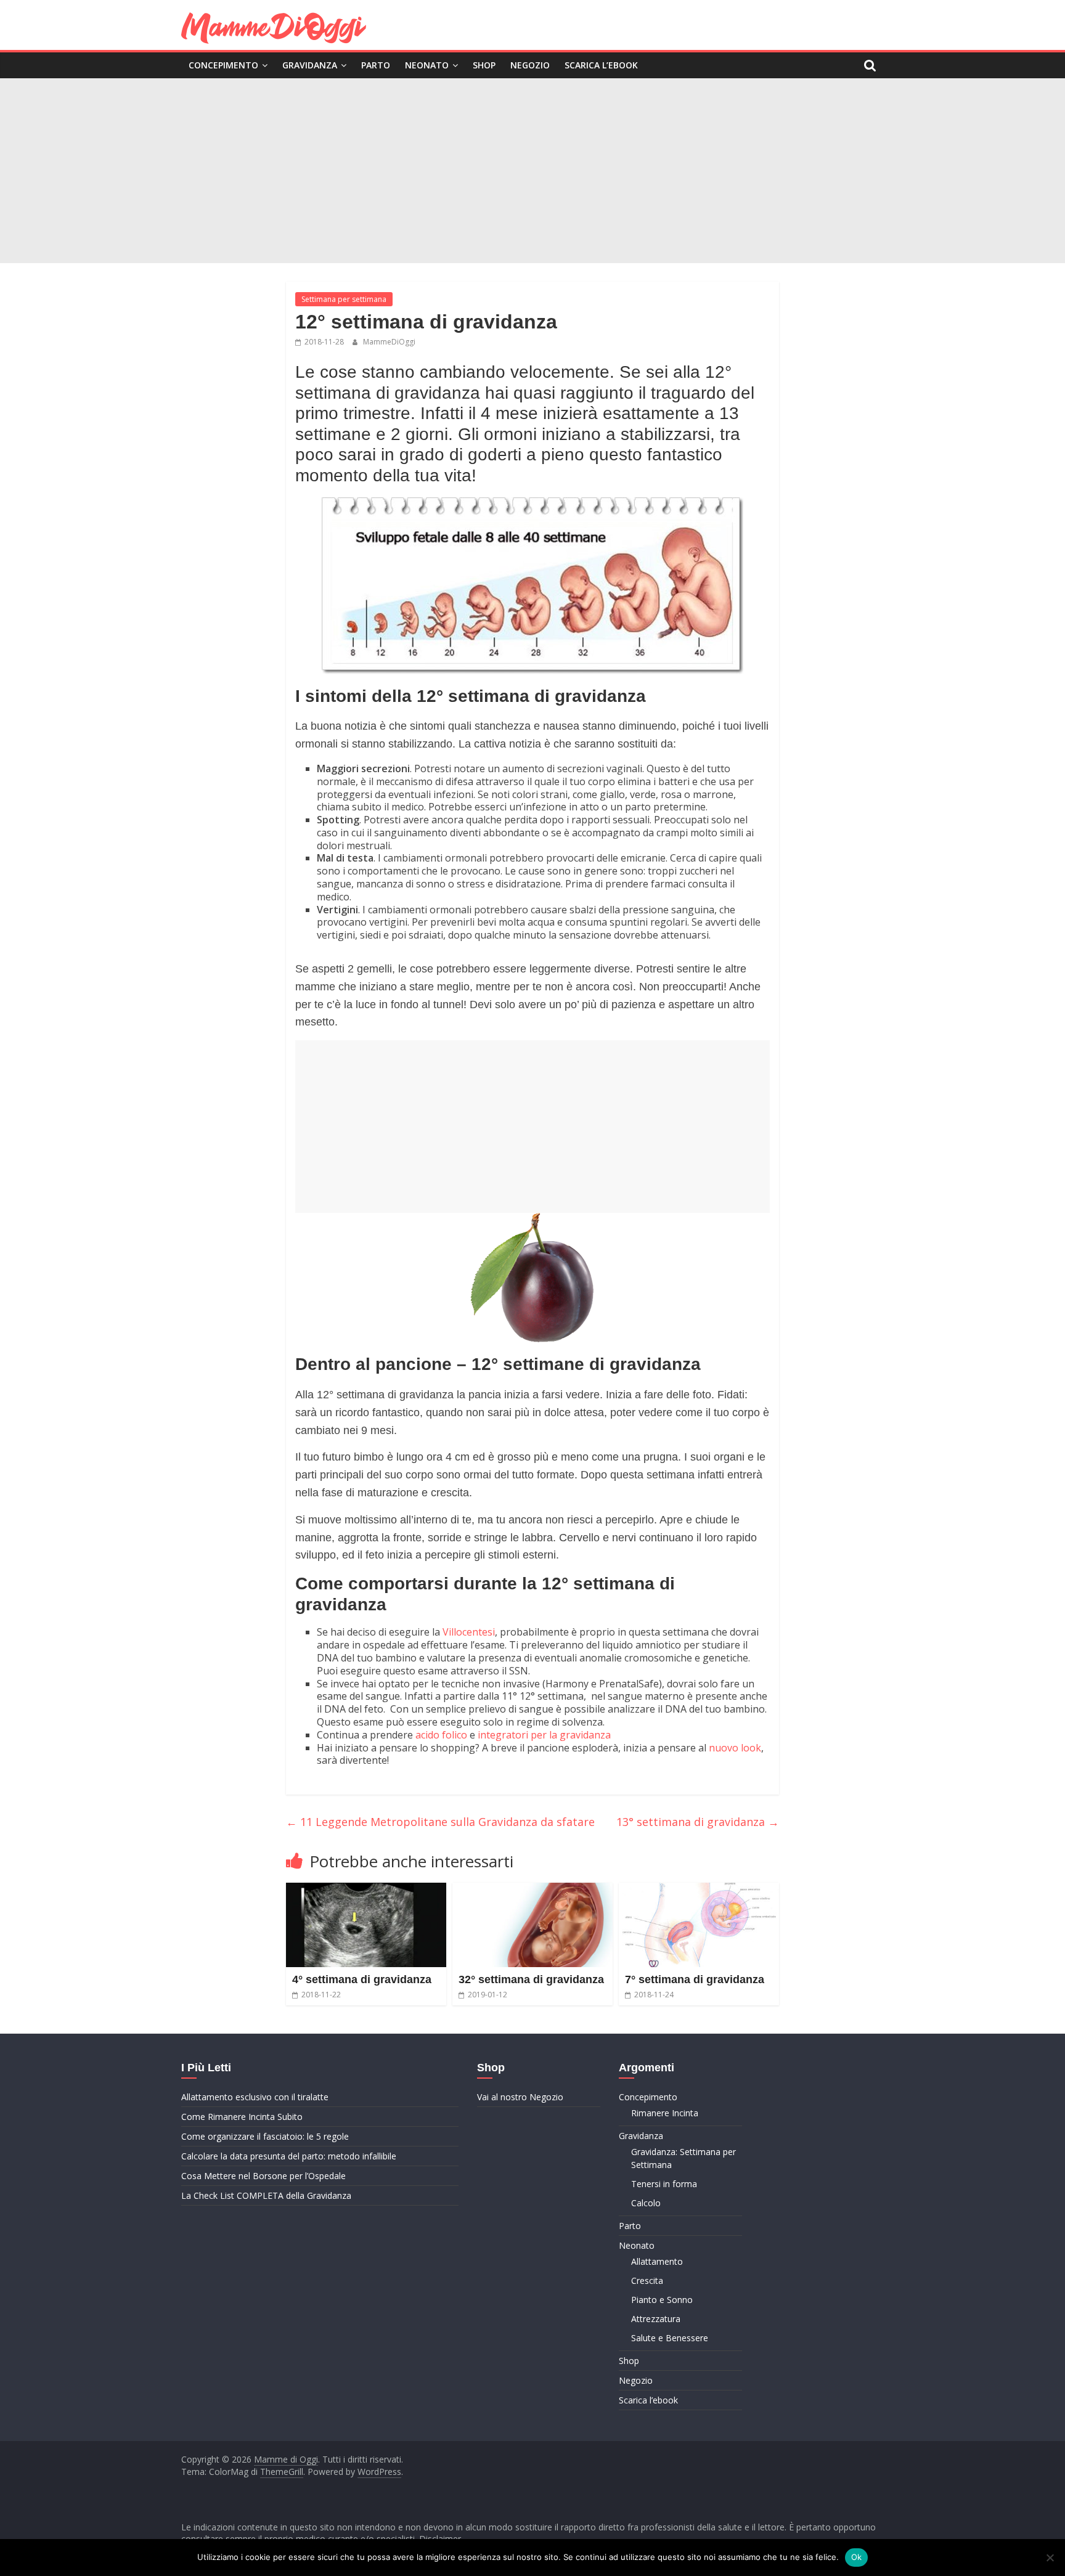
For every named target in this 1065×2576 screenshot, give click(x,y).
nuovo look (735, 1748)
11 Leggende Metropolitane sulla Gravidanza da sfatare (440, 1822)
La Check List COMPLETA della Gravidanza (266, 2195)
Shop (484, 65)
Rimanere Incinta (665, 2113)
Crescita (647, 2280)
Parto (376, 65)
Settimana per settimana (344, 299)
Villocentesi (469, 1632)
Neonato (427, 65)
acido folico (441, 1735)
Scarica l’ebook (601, 65)
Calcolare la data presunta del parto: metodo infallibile (289, 2156)
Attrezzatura (656, 2319)
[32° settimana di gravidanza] (532, 1890)
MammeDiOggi (389, 342)
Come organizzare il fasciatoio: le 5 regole (265, 2136)
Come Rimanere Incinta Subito (242, 2117)
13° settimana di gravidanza (698, 1822)
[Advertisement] (532, 171)
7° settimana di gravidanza (695, 1979)
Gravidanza (310, 65)
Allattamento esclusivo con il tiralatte (255, 2097)
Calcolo (646, 2203)
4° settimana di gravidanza (362, 1979)
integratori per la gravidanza (544, 1735)
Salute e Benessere (670, 2338)
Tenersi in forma (664, 2184)
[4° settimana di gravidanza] (366, 1890)
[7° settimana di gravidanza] (699, 1890)
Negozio (530, 65)
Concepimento (223, 65)
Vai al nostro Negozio (520, 2097)
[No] (1050, 2558)
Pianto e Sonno (662, 2300)
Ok (857, 2557)
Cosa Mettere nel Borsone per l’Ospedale (263, 2176)
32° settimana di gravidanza (531, 1979)
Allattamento (657, 2261)
